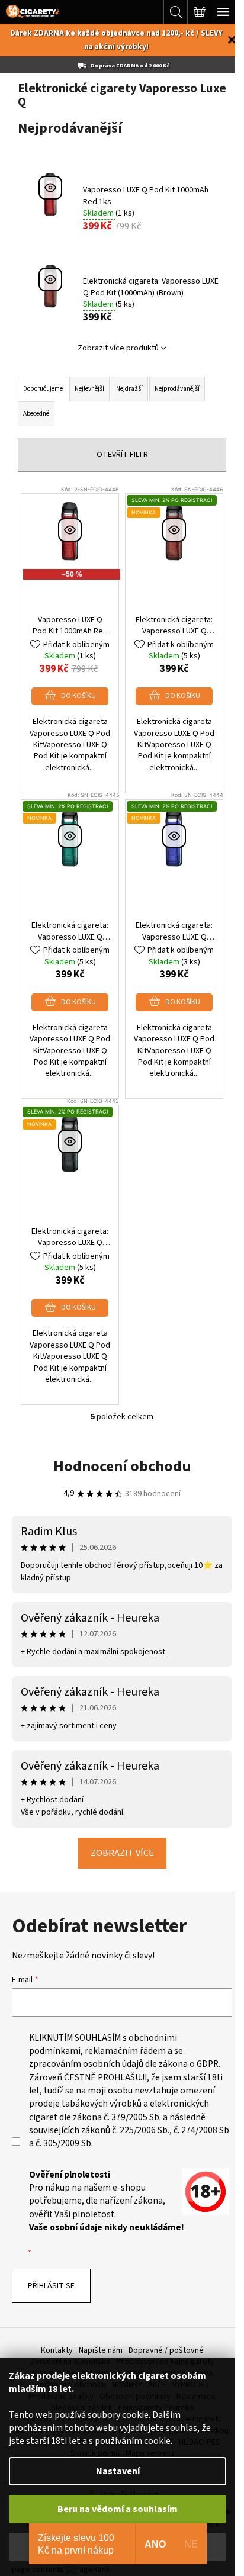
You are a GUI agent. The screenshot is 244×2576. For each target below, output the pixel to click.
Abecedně (36, 414)
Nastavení (118, 2471)
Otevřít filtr (122, 455)
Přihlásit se (51, 2286)
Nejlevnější (89, 389)
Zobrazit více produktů (118, 348)
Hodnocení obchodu (122, 1466)
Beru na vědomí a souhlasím (118, 2509)
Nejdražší (129, 389)
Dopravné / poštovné (166, 2350)
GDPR (208, 2064)
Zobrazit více (122, 1853)
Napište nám (101, 2350)
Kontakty (57, 2350)
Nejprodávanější (177, 389)
